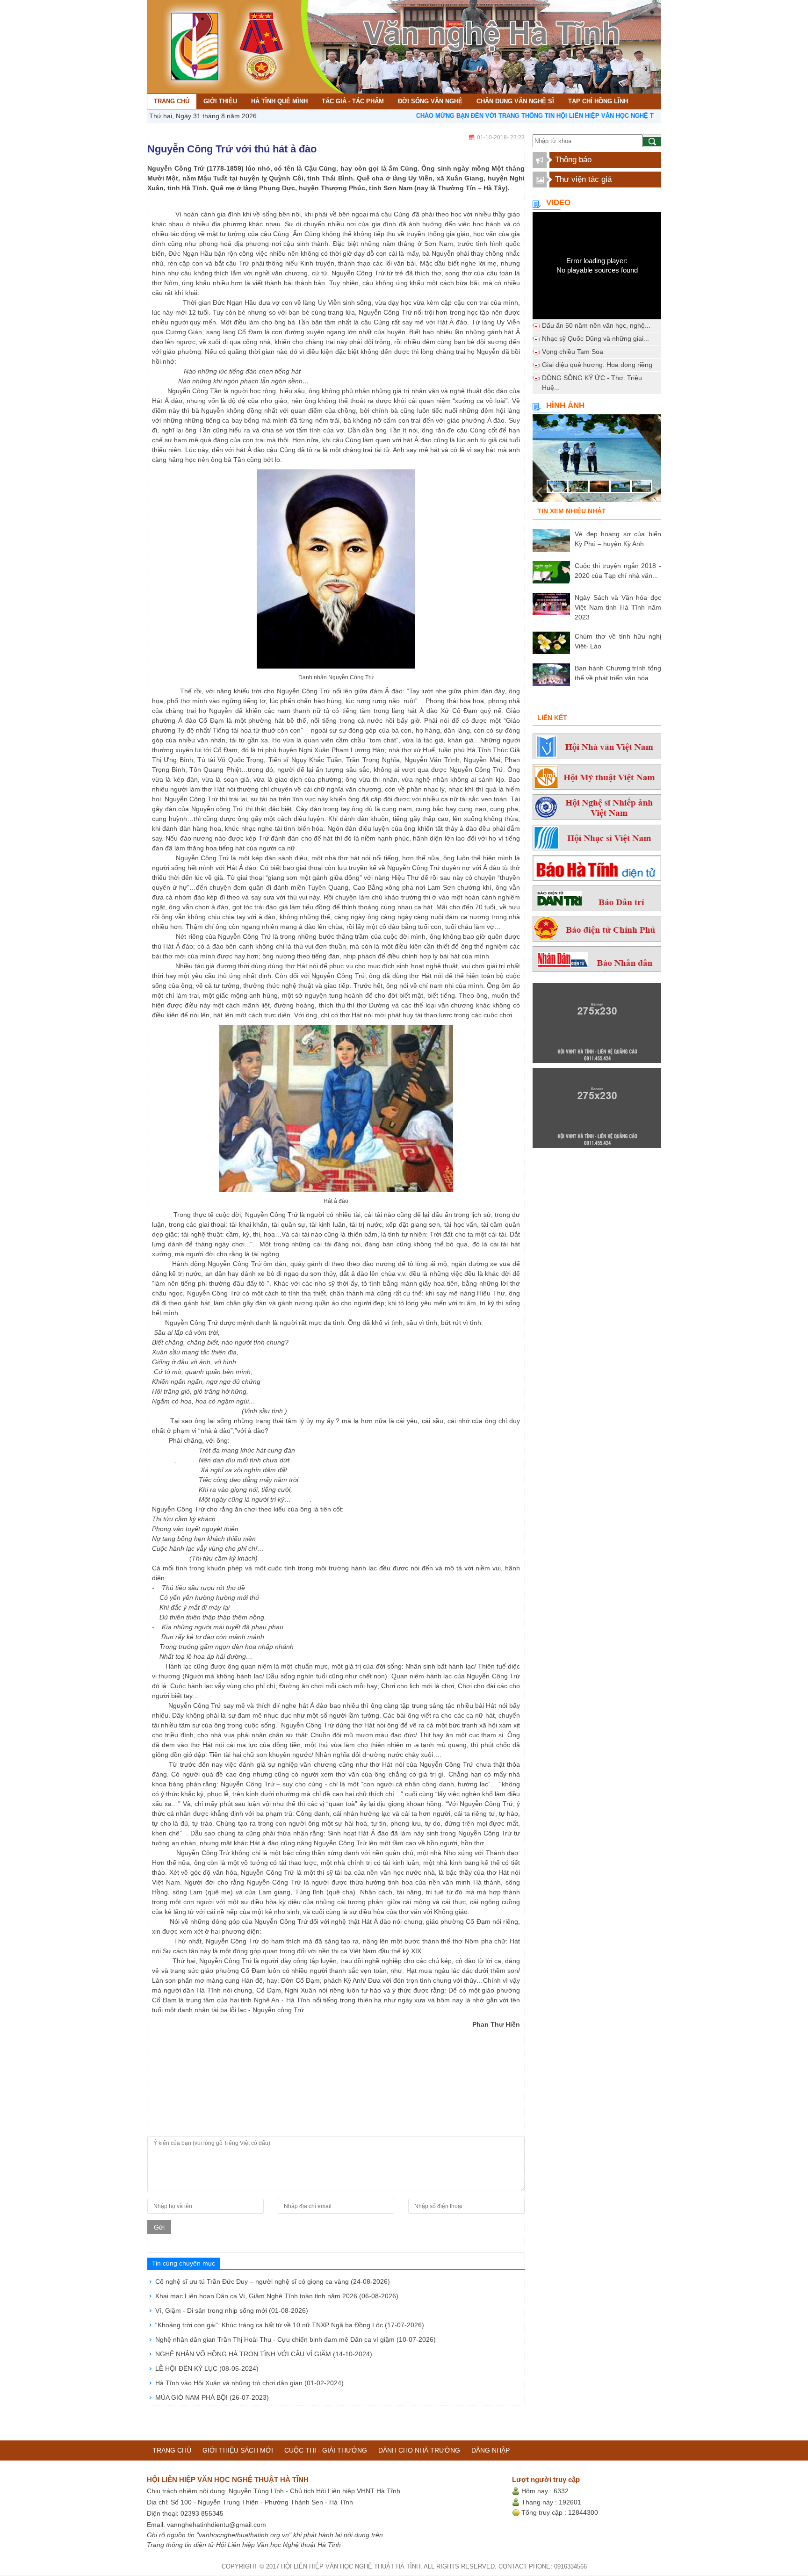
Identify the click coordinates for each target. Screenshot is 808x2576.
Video (558, 203)
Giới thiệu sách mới (238, 2450)
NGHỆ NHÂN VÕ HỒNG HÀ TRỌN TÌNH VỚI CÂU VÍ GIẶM (264, 2354)
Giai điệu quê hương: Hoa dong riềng (597, 365)
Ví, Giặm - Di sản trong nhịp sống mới (232, 2310)
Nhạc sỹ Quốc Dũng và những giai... (595, 338)
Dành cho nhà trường (419, 2450)
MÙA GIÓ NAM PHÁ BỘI (212, 2397)
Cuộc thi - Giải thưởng (326, 2450)
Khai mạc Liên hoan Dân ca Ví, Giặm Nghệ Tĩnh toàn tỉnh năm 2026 (277, 2296)
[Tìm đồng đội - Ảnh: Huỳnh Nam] (597, 461)
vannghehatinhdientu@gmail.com (216, 2525)
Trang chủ (172, 2450)
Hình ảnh (565, 406)
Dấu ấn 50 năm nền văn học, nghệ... (596, 325)
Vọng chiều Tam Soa (573, 352)
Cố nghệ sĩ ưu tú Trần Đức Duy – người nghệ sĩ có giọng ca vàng (273, 2281)
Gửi (159, 2227)
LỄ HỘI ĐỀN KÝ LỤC (207, 2368)
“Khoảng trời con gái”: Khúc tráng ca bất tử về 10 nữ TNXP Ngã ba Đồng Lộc (290, 2325)
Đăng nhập (491, 2450)
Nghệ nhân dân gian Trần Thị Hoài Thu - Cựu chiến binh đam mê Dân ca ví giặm (296, 2339)
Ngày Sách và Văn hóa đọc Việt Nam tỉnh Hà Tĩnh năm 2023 (618, 607)
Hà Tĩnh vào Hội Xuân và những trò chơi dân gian (249, 2383)
